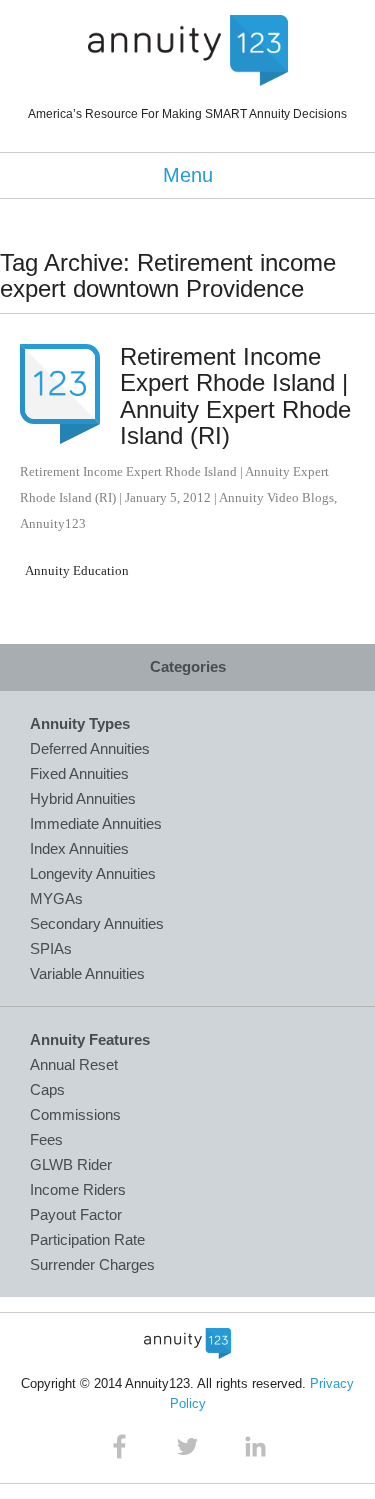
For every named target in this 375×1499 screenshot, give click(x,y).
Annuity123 (53, 523)
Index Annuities (79, 848)
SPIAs (51, 948)
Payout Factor (76, 1214)
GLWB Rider (71, 1164)
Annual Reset (74, 1064)
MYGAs (56, 898)
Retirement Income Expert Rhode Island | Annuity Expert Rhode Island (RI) (235, 396)
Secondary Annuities (97, 923)
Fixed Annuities (79, 773)
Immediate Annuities (96, 823)
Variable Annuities (87, 973)
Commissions (75, 1114)
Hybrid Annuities (83, 798)
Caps (47, 1089)
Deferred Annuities (90, 748)
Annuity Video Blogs (276, 497)
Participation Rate (87, 1239)
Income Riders (78, 1189)
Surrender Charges (92, 1264)
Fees (46, 1139)
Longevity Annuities (93, 873)
